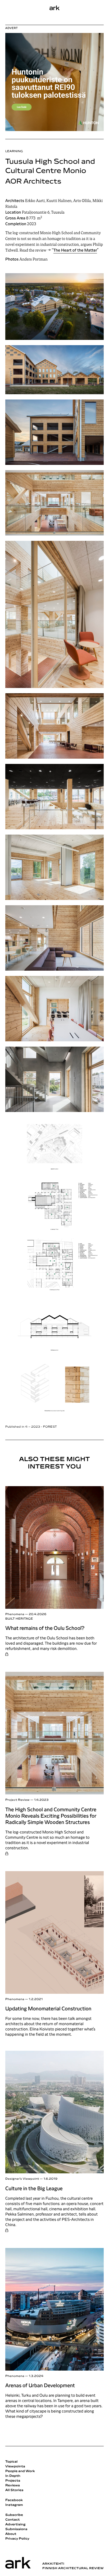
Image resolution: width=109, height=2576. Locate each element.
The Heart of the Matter (75, 251)
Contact (13, 2520)
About (11, 2534)
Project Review (17, 1800)
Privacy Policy (17, 2539)
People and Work (20, 2471)
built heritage (19, 1619)
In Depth (13, 2476)
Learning (14, 151)
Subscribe (14, 2515)
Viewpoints (15, 2467)
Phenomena (15, 1614)
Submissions (16, 2529)
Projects (13, 2481)
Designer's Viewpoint (22, 2179)
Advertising (15, 2525)
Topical (11, 2462)
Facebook (14, 2500)
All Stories (14, 2490)
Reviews (13, 2486)
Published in (31, 1427)
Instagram (14, 2505)
